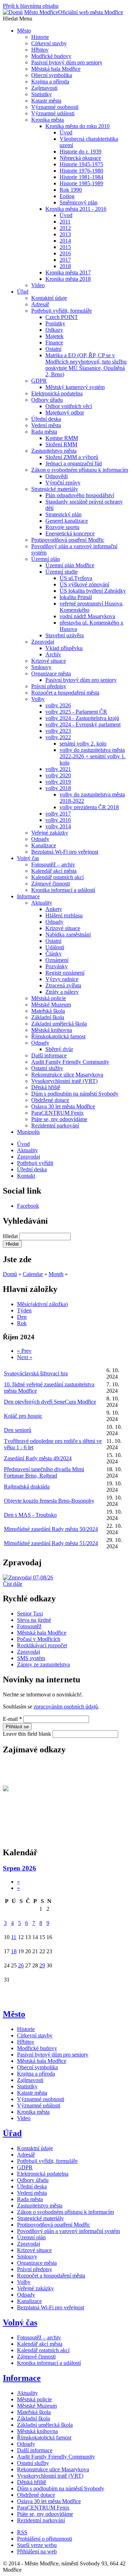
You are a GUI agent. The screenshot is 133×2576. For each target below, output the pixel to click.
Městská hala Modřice (42, 1633)
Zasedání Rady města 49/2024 (38, 1458)
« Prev (24, 1351)
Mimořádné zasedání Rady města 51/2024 (51, 1543)
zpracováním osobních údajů (66, 1707)
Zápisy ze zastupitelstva (43, 1664)
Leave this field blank (28, 1734)
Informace (22, 2378)
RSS (22, 2532)
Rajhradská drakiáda (27, 1487)
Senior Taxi (30, 1614)
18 (14, 1951)
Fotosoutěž (29, 1626)
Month (56, 1274)
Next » (25, 1357)
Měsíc (42, 1304)
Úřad (12, 2133)
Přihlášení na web (37, 2551)
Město (14, 2014)
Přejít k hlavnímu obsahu (31, 6)
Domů (10, 1274)
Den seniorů (18, 1430)
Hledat (11, 1236)
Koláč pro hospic (23, 1416)
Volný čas (20, 2322)
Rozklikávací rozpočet (42, 1645)
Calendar (33, 1274)
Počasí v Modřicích (39, 1639)
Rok (22, 1323)
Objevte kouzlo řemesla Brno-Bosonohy (49, 1501)
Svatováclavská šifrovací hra (36, 1373)
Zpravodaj (29, 1652)
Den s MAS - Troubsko (30, 1515)
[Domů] (13, 12)
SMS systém (31, 1658)
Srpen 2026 (20, 1868)
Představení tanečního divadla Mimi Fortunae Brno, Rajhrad (44, 1472)
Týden (24, 1310)
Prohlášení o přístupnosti (45, 2539)
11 (14, 1937)
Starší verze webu (37, 2545)
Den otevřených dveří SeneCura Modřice (50, 1402)
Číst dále (13, 1584)
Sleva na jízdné (34, 1620)
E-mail (12, 1719)
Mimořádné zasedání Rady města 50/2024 (51, 1529)
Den (22, 1317)
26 (21, 1965)
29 (42, 1965)
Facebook (28, 1206)
